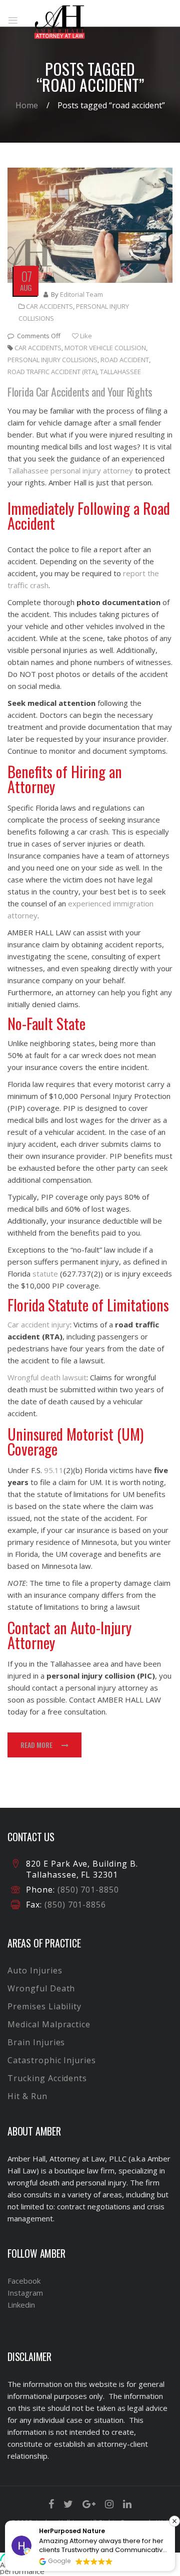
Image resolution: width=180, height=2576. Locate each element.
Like (85, 336)
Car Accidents (49, 306)
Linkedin (21, 2305)
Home (27, 105)
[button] (174, 2521)
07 (26, 276)
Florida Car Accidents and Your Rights (80, 392)
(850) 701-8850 (88, 1890)
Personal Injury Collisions (52, 360)
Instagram (25, 2293)
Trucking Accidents (47, 2078)
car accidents (38, 348)
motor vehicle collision (105, 348)
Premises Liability (44, 2006)
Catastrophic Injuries (52, 2060)
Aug (26, 287)
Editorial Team (81, 294)
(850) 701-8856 (74, 1905)
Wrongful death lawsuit (47, 1377)
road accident (125, 360)
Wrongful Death (41, 1988)
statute (45, 1274)
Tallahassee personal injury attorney (70, 470)
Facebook (24, 2281)
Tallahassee (120, 372)
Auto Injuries (35, 1970)
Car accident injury (39, 1324)
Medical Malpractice (49, 2024)
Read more (36, 1745)
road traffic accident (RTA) (52, 372)
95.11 (54, 1470)
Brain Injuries (36, 2042)
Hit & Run (27, 2096)
